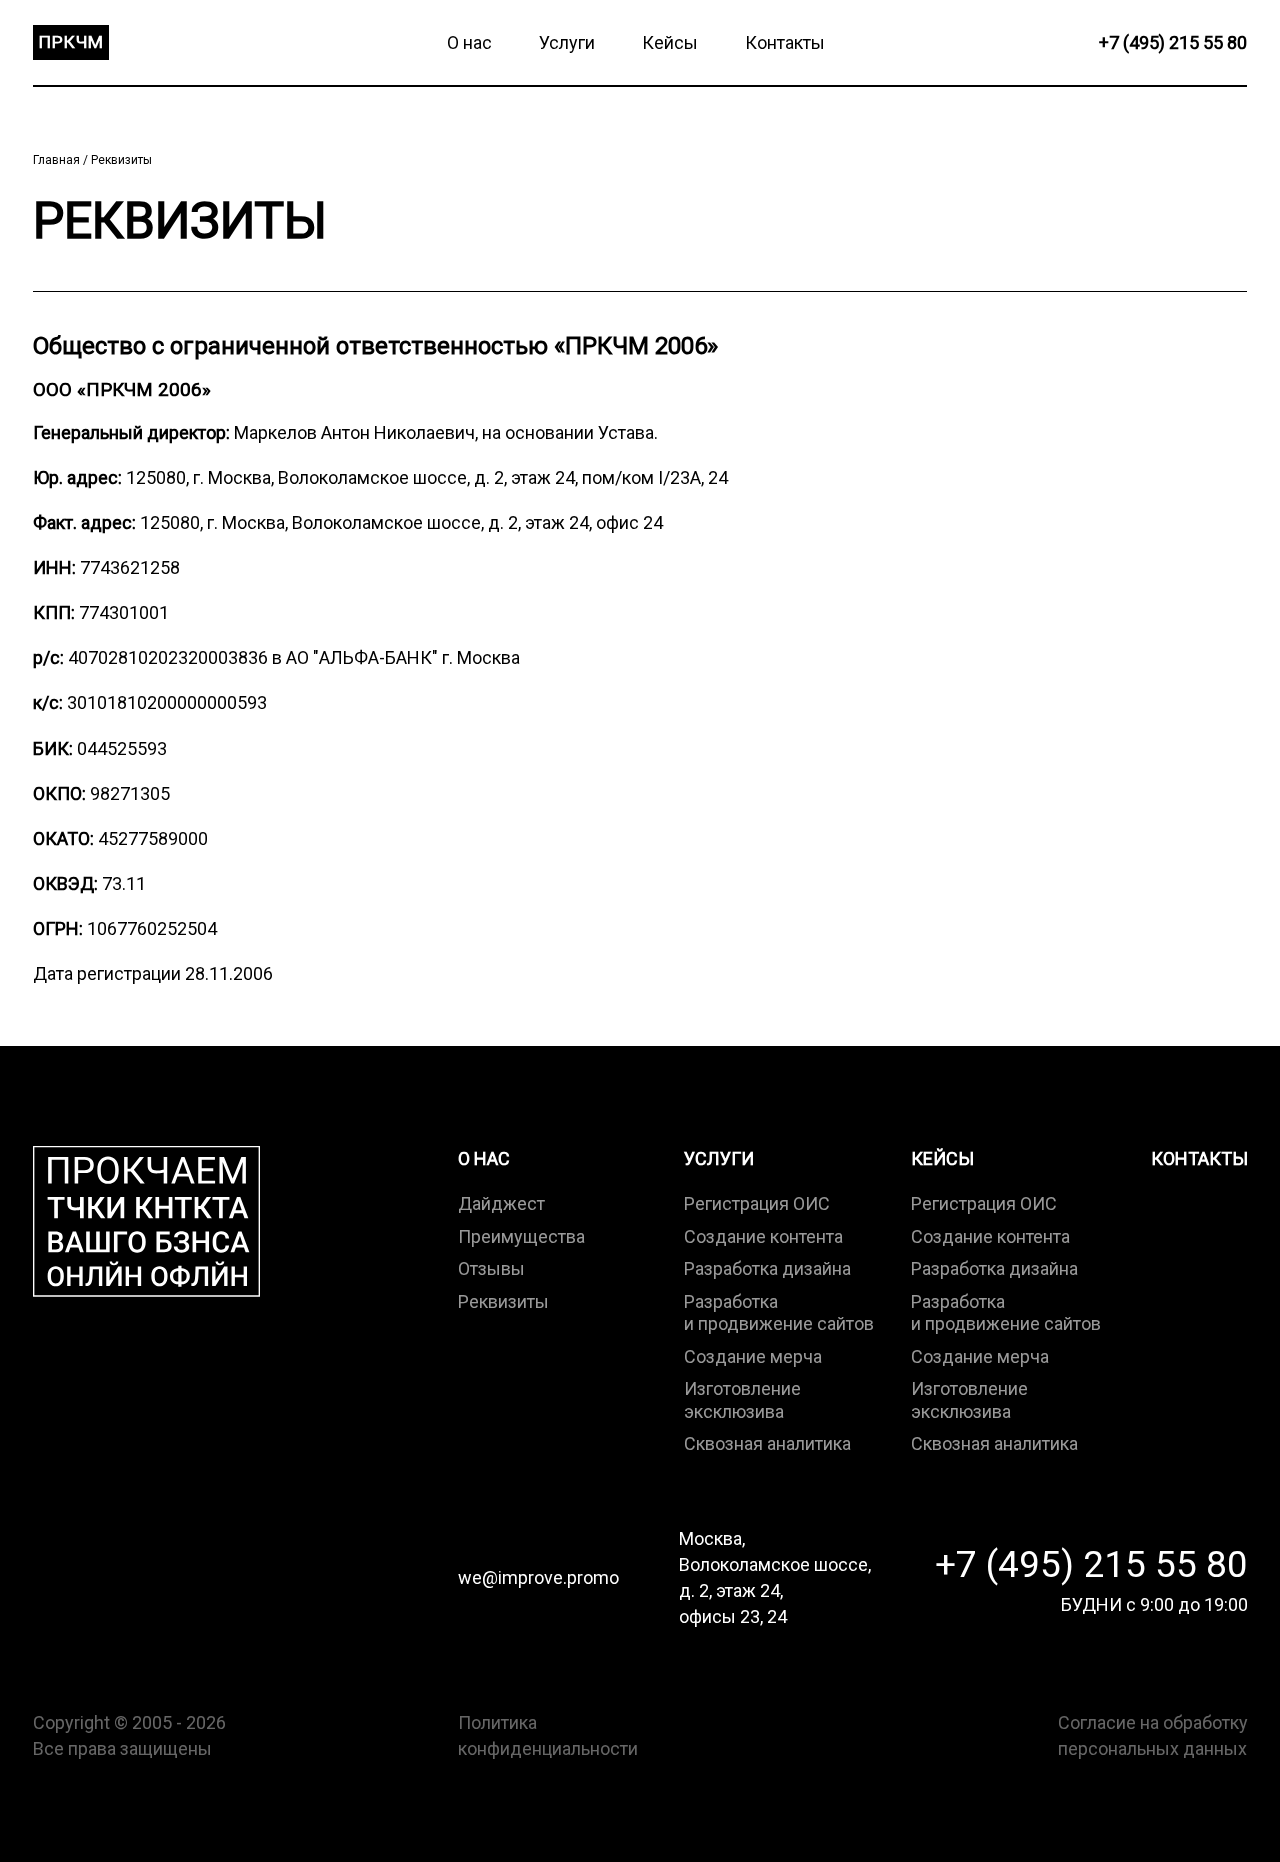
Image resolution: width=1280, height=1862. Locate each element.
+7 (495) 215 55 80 (1091, 1564)
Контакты (1199, 1158)
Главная (58, 160)
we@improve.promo (538, 1577)
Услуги (719, 1158)
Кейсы (942, 1158)
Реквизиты (121, 160)
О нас (484, 1158)
